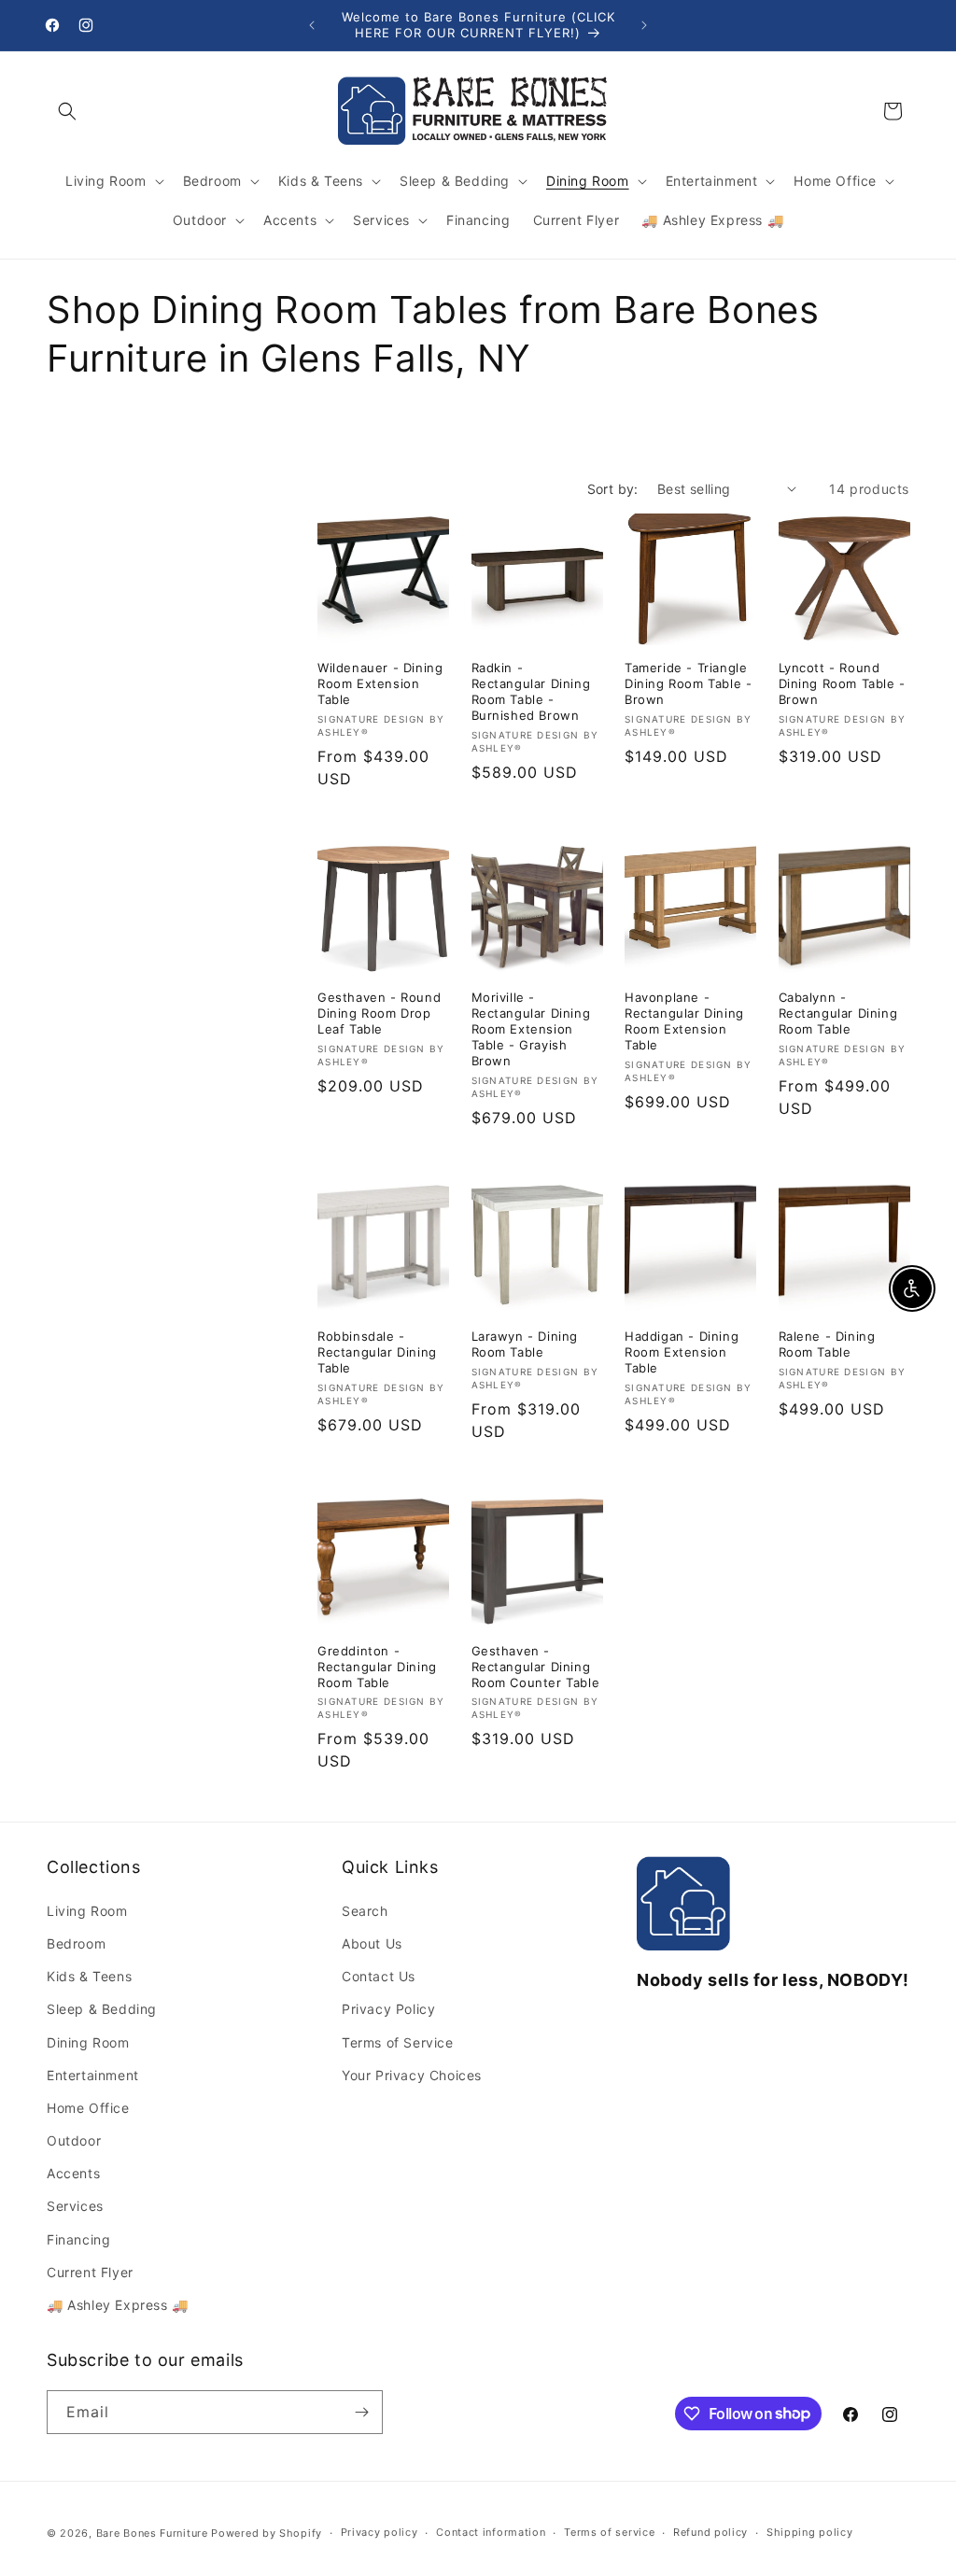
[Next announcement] (644, 25)
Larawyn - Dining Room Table (525, 1344)
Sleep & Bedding (102, 2009)
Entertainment (93, 2075)
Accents (73, 2173)
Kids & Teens (89, 1976)
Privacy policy (380, 2532)
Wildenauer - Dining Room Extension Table (380, 683)
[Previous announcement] (312, 25)
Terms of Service (398, 2042)
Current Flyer (90, 2272)
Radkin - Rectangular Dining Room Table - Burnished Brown (531, 691)
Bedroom (76, 1943)
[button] (67, 111)
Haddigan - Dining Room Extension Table (682, 1352)
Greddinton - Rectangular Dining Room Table (377, 1667)
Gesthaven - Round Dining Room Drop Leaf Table (379, 1013)
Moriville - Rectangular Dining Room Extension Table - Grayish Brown (531, 1029)
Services (75, 2206)
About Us (372, 1943)
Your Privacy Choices (412, 2075)
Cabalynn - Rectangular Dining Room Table (838, 1013)
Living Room (87, 1911)
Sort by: (613, 489)
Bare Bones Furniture (152, 2533)
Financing (78, 2239)
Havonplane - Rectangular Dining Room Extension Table (684, 1021)
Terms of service (609, 2532)
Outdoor (74, 2140)
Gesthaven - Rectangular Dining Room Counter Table (536, 1667)
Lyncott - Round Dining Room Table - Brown (842, 683)
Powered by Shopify (267, 2533)
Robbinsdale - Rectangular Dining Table (377, 1352)
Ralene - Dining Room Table (827, 1344)
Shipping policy (810, 2532)
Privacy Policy (388, 2009)
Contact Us (379, 1976)
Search (365, 1911)
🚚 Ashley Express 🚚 (118, 2305)
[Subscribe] (361, 2412)
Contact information (491, 2532)
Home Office (88, 2108)
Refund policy (710, 2532)
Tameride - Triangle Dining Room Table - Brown (688, 683)
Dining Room (88, 2042)
